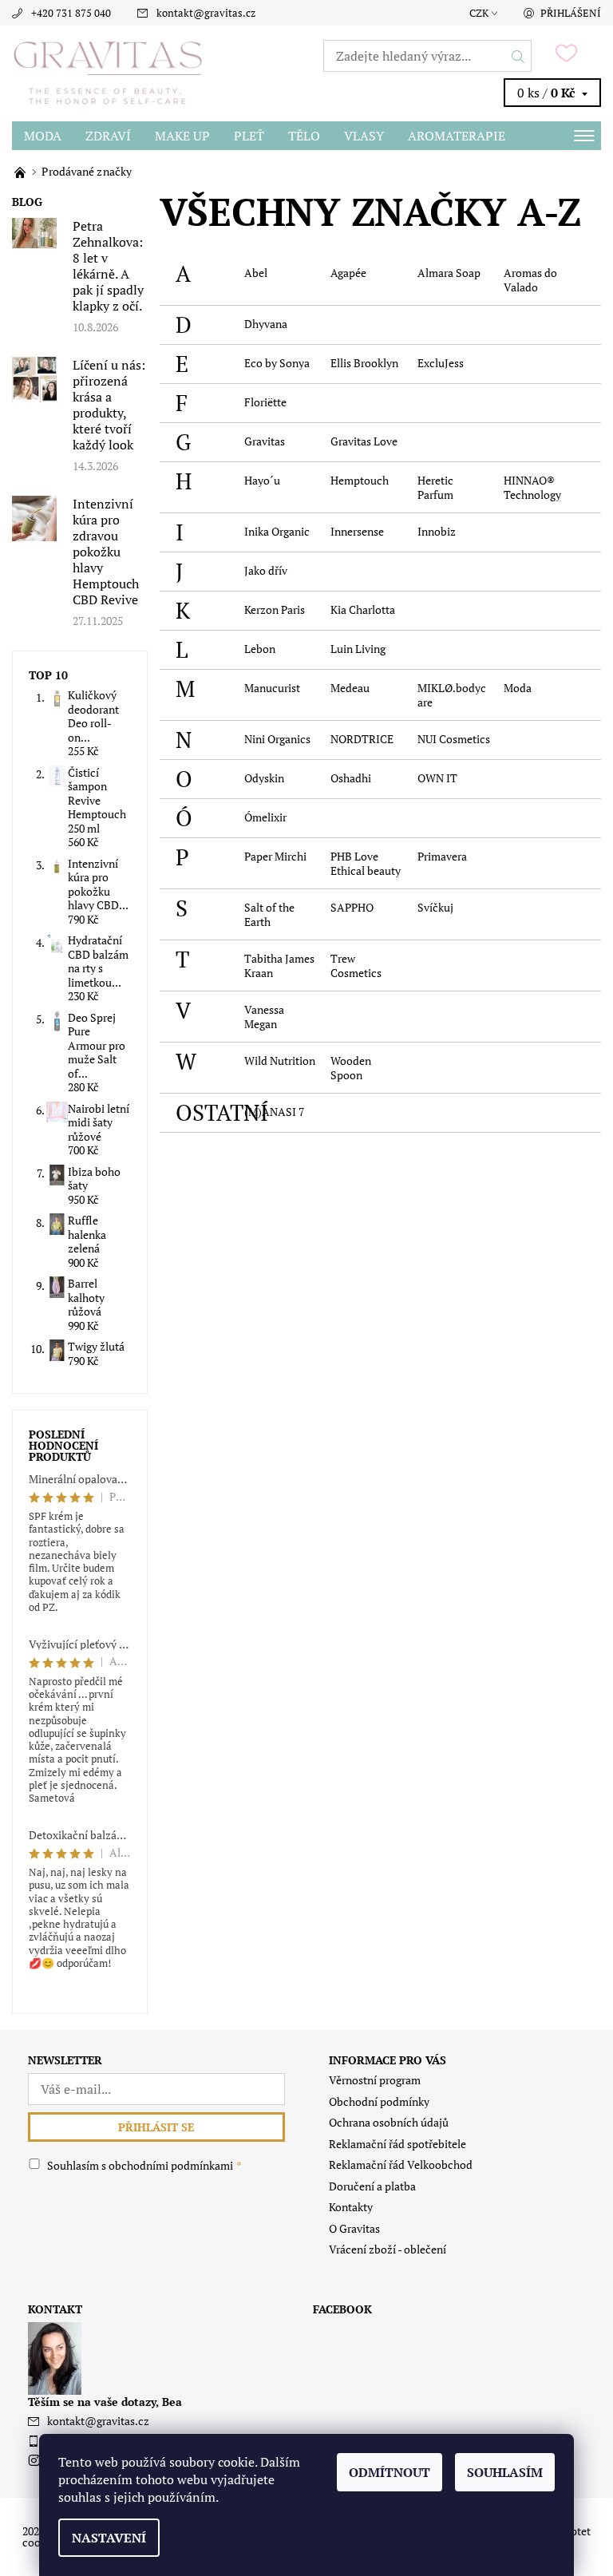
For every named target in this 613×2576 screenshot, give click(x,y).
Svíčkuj (435, 907)
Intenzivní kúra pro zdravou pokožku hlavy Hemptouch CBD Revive (106, 552)
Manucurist (272, 688)
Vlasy (364, 136)
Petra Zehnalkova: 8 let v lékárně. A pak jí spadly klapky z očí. (108, 266)
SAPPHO (352, 907)
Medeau (350, 688)
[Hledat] (518, 56)
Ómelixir (265, 817)
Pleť (249, 136)
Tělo (304, 136)
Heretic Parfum (435, 487)
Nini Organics (277, 739)
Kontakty (351, 2207)
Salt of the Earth (269, 914)
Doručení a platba (372, 2186)
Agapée (348, 273)
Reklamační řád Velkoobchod (401, 2164)
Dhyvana (266, 324)
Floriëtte (265, 402)
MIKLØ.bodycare (452, 695)
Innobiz (437, 531)
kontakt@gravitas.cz (206, 13)
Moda (518, 688)
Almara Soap (449, 273)
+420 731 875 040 (71, 13)
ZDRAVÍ (108, 136)
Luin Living (358, 649)
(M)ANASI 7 (274, 1112)
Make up (182, 136)
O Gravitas (354, 2228)
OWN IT (437, 778)
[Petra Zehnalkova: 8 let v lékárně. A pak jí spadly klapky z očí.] (34, 232)
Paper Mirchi (275, 856)
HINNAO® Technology (532, 487)
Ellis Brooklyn (364, 363)
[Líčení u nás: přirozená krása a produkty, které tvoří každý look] (34, 378)
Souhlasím (505, 2472)
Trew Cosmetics (356, 966)
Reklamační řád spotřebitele (397, 2144)
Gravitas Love (364, 441)
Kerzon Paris (275, 609)
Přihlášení (571, 13)
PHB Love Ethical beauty (366, 863)
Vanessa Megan (264, 1017)
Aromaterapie (457, 136)
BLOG (27, 202)
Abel (256, 273)
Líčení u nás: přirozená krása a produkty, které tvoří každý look (109, 405)
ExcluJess (441, 363)
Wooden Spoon (351, 1068)
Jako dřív (266, 570)
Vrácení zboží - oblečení (388, 2249)
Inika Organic (277, 531)
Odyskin (264, 778)
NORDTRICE (362, 739)
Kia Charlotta (363, 609)
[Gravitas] (159, 73)
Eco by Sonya (277, 363)
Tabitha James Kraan (279, 966)
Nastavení (109, 2538)
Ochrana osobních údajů (389, 2122)
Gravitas (265, 441)
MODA (43, 136)
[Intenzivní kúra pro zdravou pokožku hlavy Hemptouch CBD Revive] (34, 517)
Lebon (260, 649)
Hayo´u (262, 480)
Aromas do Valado (530, 280)
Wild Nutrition (280, 1060)
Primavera (442, 856)
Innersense (357, 531)
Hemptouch (360, 480)
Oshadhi (351, 778)
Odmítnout (390, 2472)
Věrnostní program (375, 2080)
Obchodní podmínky (379, 2101)
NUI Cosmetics (454, 739)
